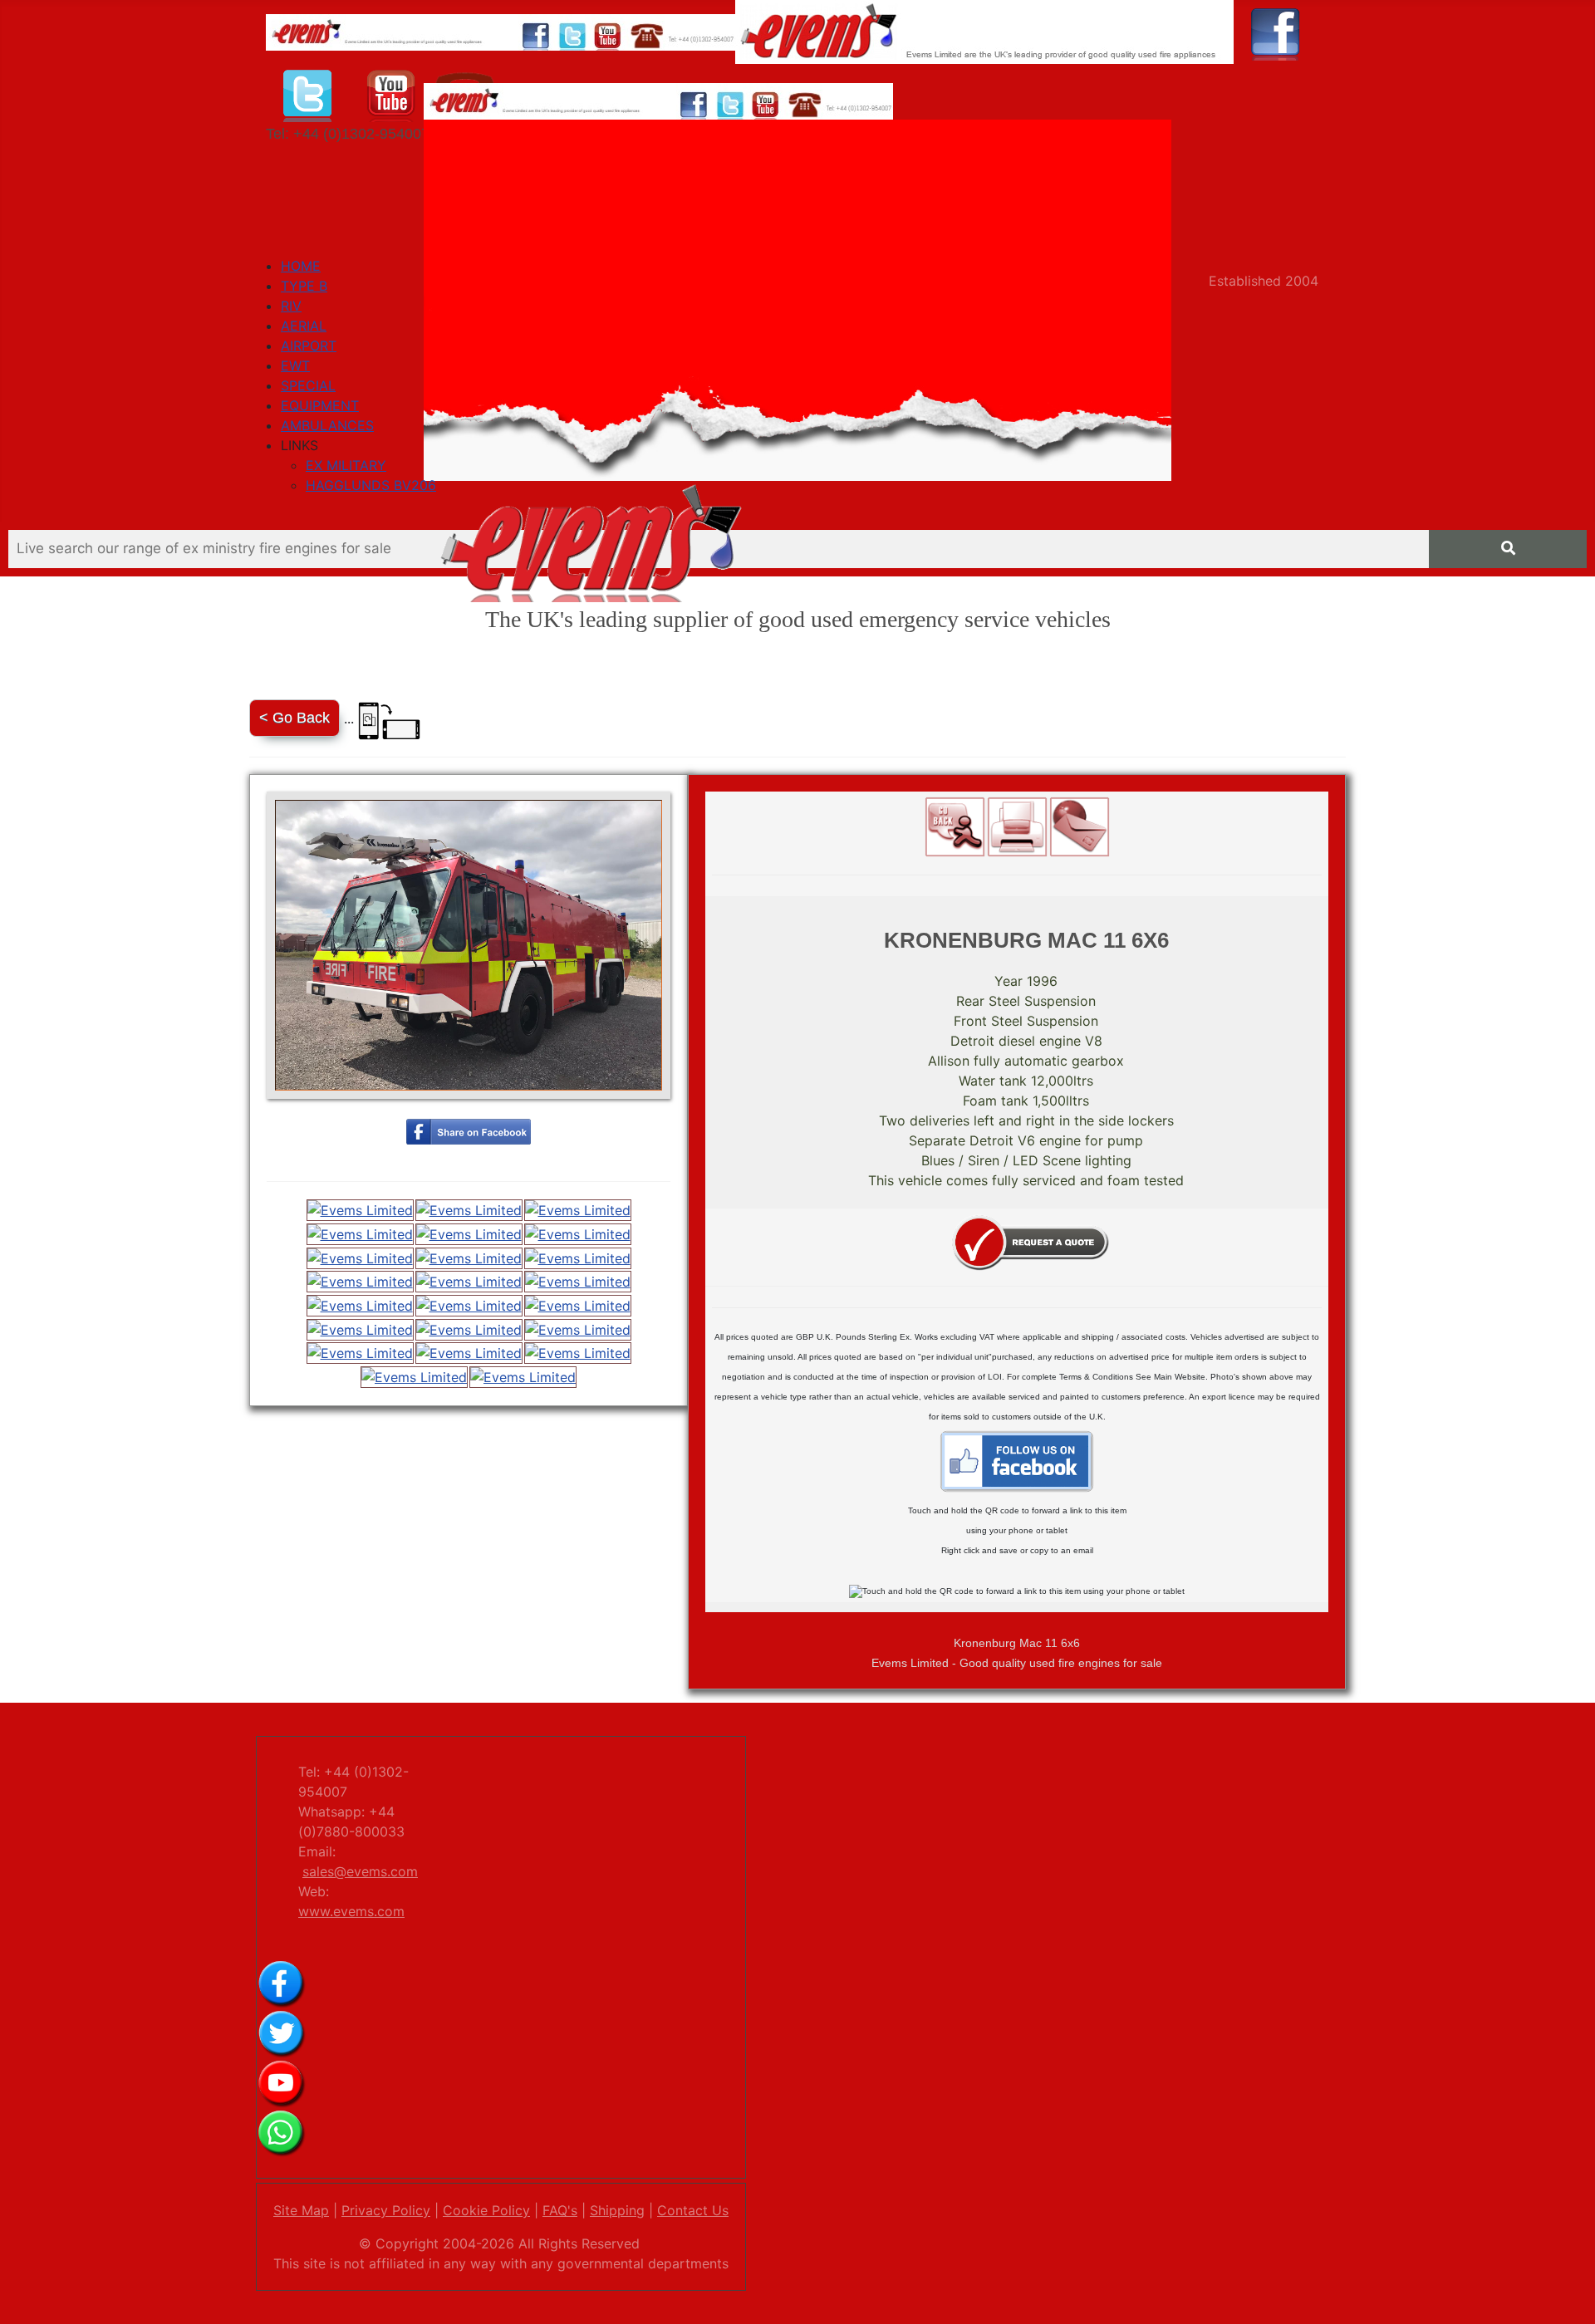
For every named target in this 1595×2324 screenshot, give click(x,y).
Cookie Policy (486, 2210)
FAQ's (560, 2210)
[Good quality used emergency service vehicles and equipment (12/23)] (578, 1282)
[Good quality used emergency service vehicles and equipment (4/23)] (360, 1234)
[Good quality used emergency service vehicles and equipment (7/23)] (360, 1258)
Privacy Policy (386, 2210)
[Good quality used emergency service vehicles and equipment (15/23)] (578, 1305)
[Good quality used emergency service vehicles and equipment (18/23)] (578, 1329)
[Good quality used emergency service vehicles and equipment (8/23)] (469, 1258)
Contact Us (693, 2210)
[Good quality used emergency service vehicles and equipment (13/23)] (360, 1305)
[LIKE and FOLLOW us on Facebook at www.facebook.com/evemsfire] (282, 1983)
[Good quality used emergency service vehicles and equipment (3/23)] (578, 1211)
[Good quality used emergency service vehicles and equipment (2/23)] (469, 1211)
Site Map (301, 2210)
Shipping (617, 2210)
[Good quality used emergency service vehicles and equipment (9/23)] (578, 1258)
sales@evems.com (360, 1871)
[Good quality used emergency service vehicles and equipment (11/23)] (469, 1282)
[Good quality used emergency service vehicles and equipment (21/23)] (578, 1353)
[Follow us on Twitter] (308, 92)
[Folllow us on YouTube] (392, 92)
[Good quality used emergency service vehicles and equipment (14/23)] (469, 1305)
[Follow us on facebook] (1276, 31)
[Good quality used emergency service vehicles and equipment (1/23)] (360, 1211)
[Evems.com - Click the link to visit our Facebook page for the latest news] (1017, 1460)
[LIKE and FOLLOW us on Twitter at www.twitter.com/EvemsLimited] (282, 2032)
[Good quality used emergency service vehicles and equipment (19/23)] (360, 1353)
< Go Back (294, 718)
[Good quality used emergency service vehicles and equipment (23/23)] (523, 1377)
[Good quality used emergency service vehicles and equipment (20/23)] (469, 1353)
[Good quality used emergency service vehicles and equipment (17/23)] (469, 1329)
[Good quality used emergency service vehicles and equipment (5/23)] (469, 1234)
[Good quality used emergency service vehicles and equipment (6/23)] (578, 1234)
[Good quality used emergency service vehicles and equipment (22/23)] (414, 1377)
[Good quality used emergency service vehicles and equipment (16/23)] (360, 1329)
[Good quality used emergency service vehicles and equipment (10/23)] (360, 1282)
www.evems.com (351, 1911)
